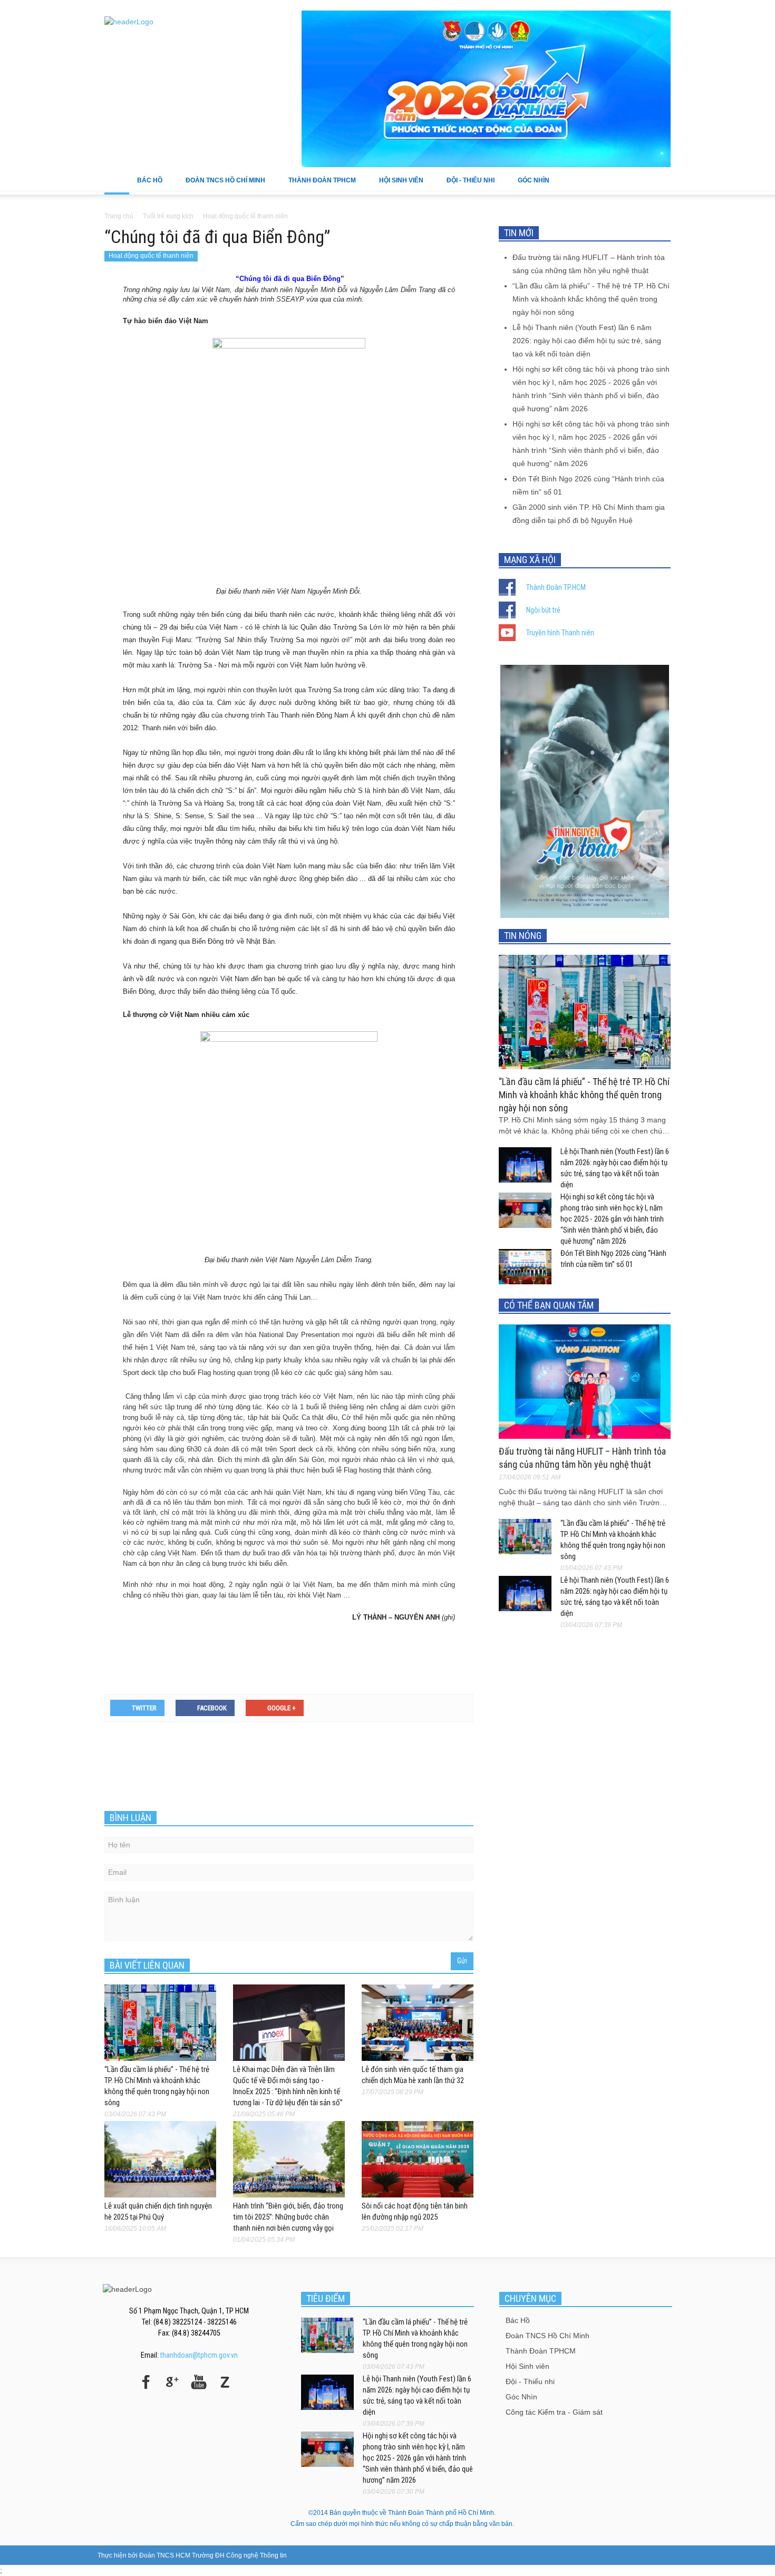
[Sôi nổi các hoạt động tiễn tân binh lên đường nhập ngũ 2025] (418, 2158)
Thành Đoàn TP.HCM (556, 587)
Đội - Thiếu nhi (467, 186)
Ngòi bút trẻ (543, 610)
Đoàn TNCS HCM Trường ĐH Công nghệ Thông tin (213, 2555)
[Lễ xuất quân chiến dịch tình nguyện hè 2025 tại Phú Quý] (160, 2158)
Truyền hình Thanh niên (560, 633)
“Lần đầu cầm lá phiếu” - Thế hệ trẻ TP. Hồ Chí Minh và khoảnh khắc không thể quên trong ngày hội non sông (591, 299)
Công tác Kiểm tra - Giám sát (554, 2412)
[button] (660, 180)
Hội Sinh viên (397, 186)
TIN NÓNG (523, 936)
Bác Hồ (146, 186)
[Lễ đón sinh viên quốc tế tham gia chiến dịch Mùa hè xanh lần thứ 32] (418, 2022)
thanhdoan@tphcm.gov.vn (199, 2355)
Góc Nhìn (530, 186)
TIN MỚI (519, 233)
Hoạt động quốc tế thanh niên (151, 256)
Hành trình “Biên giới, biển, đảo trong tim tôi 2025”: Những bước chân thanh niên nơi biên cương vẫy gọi (288, 2217)
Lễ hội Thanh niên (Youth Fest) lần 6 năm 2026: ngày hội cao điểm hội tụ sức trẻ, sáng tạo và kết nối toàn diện (587, 341)
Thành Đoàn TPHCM (318, 186)
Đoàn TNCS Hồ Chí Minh (221, 186)
